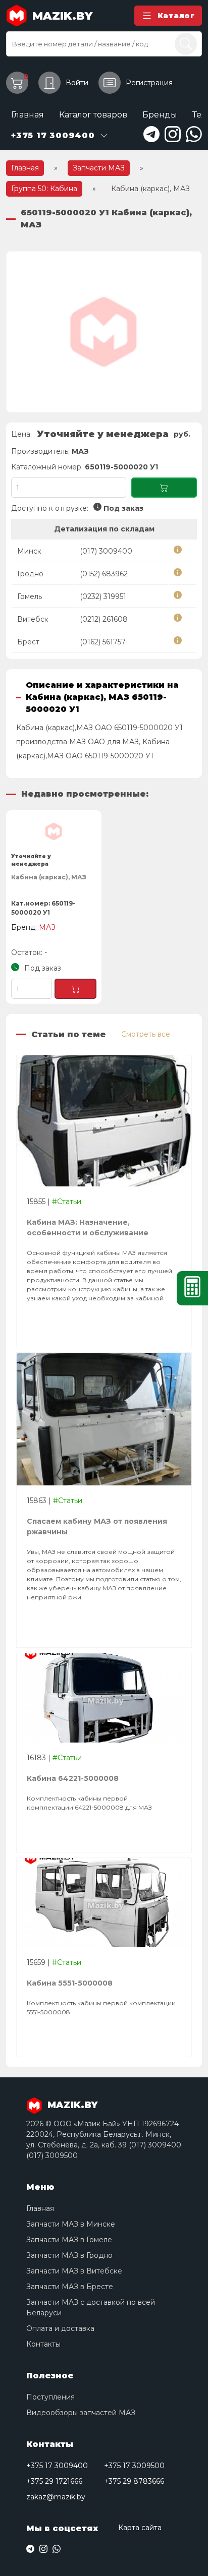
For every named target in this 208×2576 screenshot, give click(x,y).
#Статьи (67, 1202)
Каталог (176, 16)
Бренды (160, 115)
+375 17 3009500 (134, 2466)
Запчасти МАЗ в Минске (71, 2224)
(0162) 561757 (103, 642)
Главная (28, 115)
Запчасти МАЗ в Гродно (69, 2255)
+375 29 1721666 (54, 2481)
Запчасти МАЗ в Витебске (74, 2271)
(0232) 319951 (103, 596)
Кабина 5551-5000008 (70, 1983)
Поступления (50, 2397)
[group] (104, 332)
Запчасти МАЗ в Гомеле (69, 2240)
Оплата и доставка (60, 2328)
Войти (77, 83)
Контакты (43, 2344)
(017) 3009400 (106, 551)
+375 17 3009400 (57, 2466)
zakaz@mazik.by (56, 2497)
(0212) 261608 (104, 619)
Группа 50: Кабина (44, 189)
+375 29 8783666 (134, 2481)
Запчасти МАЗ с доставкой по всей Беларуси (91, 2308)
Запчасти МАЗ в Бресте (70, 2287)
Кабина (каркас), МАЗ (49, 877)
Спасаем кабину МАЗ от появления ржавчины (97, 1526)
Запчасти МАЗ (99, 168)
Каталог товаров (93, 115)
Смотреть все (146, 1034)
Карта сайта (140, 2528)
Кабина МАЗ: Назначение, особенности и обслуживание (88, 1227)
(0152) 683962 (104, 574)
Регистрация (149, 83)
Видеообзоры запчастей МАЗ (81, 2413)
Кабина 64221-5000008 (73, 1778)
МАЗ (80, 451)
